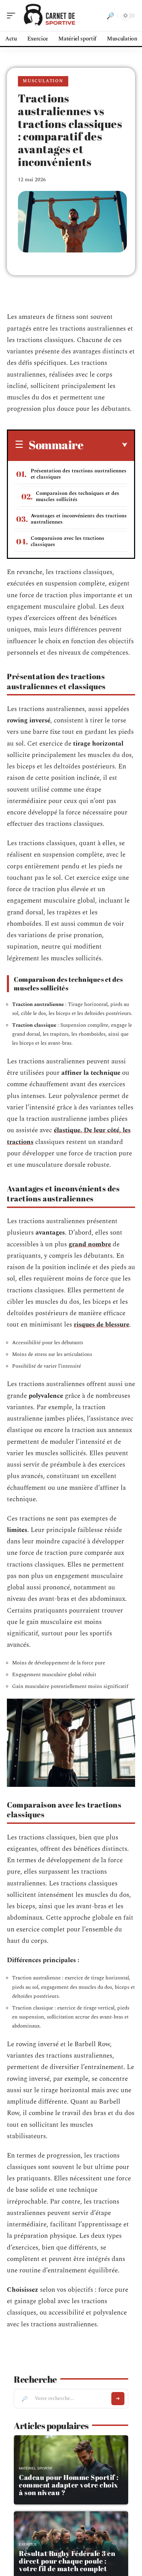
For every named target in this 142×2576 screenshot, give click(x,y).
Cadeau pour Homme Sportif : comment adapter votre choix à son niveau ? (69, 2485)
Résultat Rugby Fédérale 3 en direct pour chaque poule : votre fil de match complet (67, 2561)
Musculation (43, 81)
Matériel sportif (36, 2468)
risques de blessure (102, 1325)
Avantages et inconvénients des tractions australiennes (79, 519)
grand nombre (90, 1244)
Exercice (28, 2544)
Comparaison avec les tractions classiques (68, 541)
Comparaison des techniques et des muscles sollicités (78, 496)
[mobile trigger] (13, 16)
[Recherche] (110, 16)
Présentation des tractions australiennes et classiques (79, 474)
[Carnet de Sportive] (50, 16)
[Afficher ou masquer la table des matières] (105, 445)
